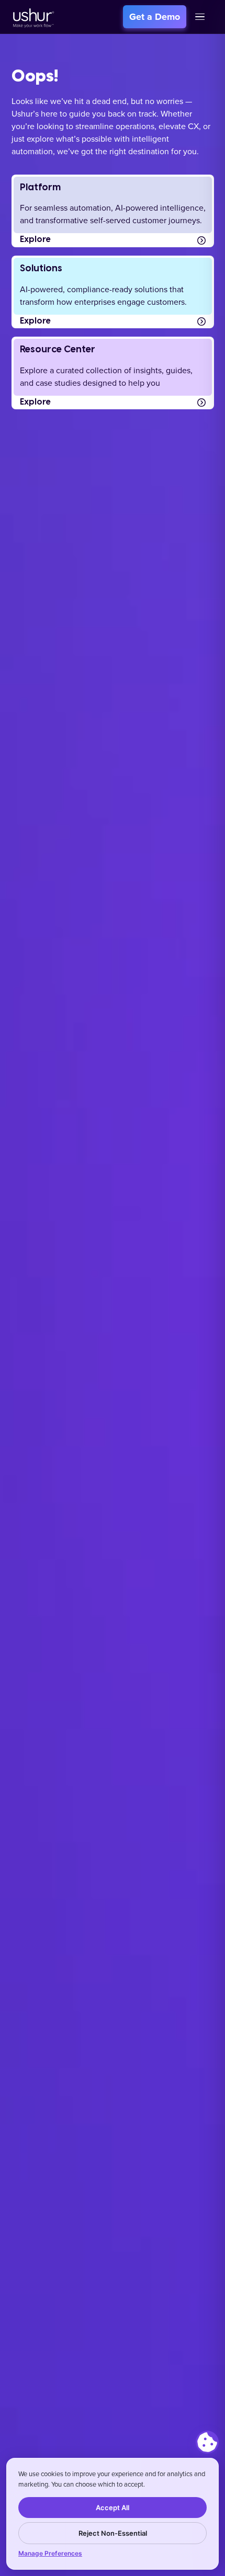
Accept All (113, 2508)
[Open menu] (200, 17)
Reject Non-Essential (113, 2533)
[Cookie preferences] (207, 2442)
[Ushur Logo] (32, 17)
